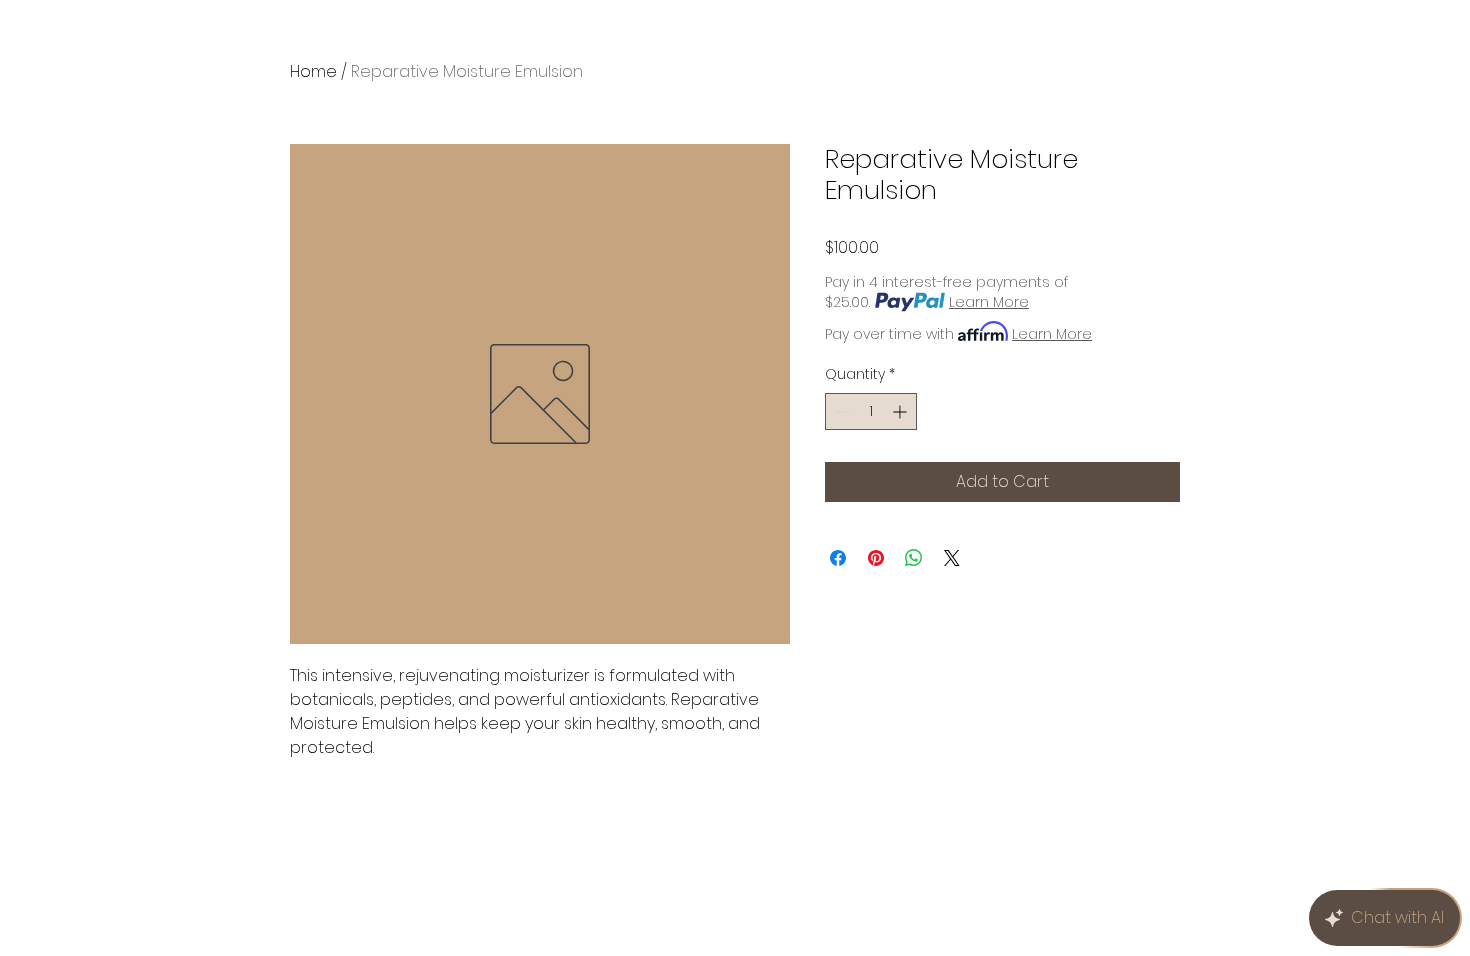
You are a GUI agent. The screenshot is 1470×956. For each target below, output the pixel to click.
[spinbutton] (871, 411)
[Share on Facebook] (838, 558)
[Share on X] (952, 558)
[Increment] (901, 411)
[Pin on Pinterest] (876, 558)
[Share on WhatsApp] (914, 558)
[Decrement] (840, 411)
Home (313, 71)
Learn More (989, 302)
